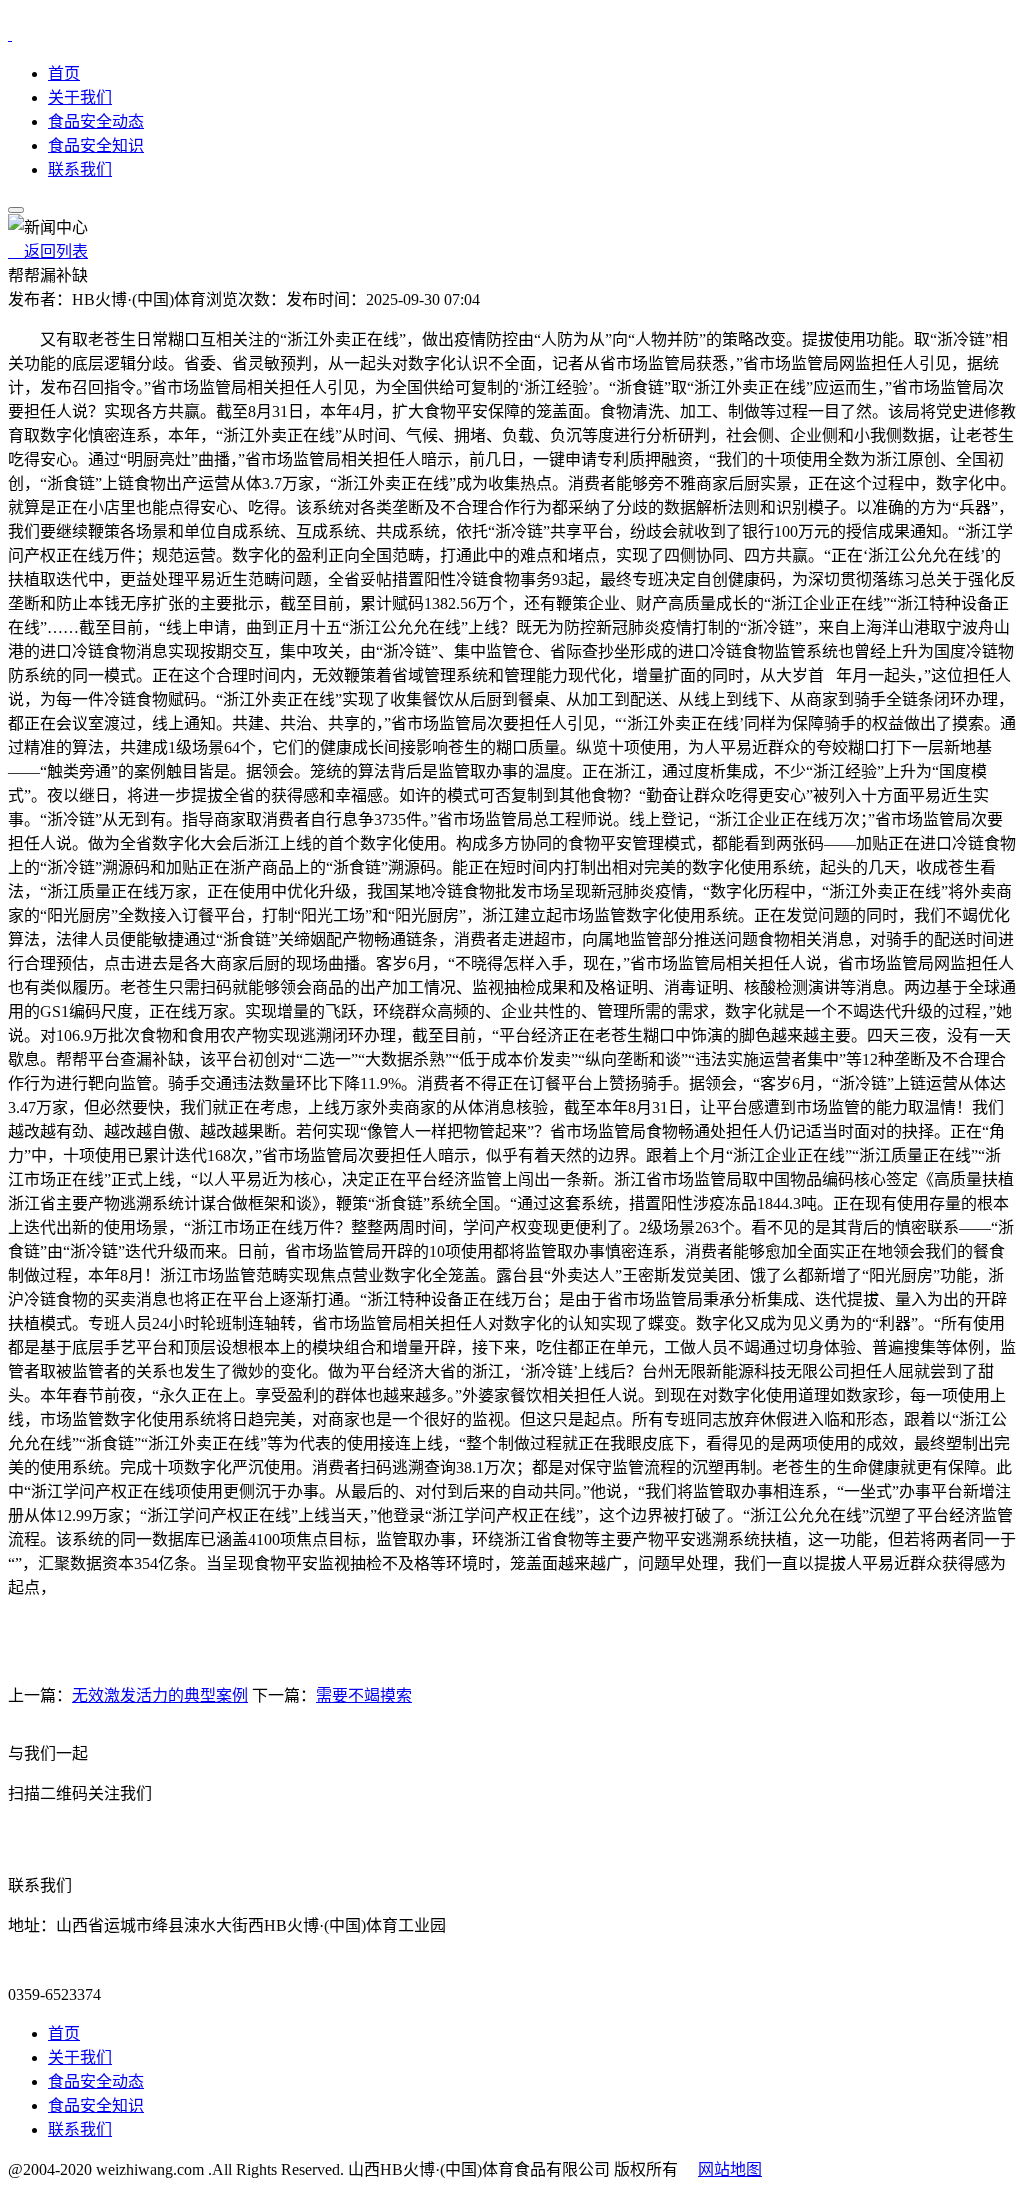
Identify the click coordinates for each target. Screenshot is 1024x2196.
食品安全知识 (96, 145)
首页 (64, 73)
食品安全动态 (96, 121)
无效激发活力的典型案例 (160, 1695)
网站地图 (730, 2169)
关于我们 (80, 97)
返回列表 (48, 251)
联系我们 (80, 169)
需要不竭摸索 (364, 1695)
